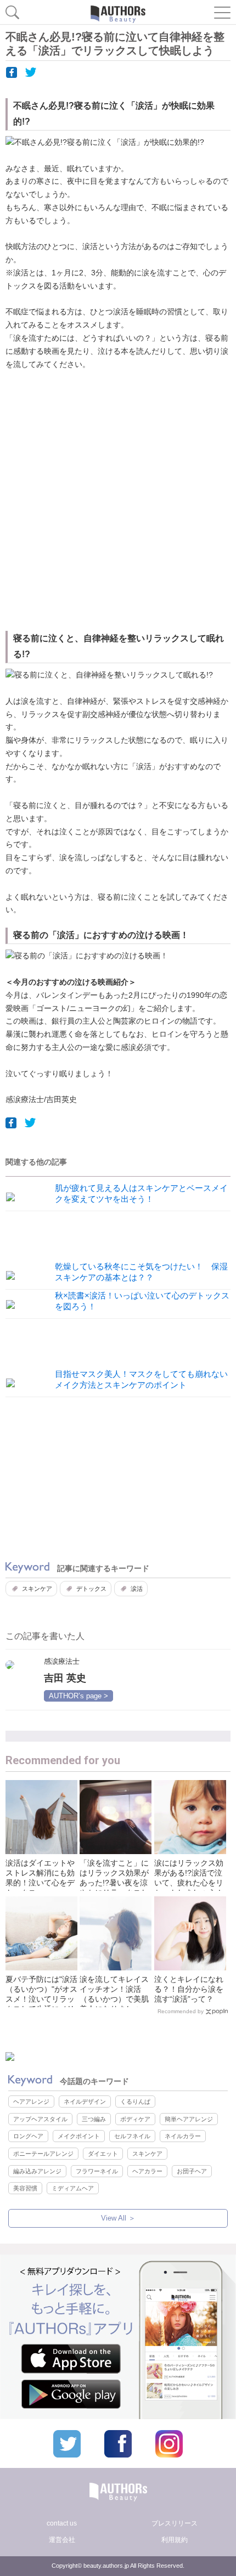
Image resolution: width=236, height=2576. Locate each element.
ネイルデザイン (85, 2102)
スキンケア (37, 1589)
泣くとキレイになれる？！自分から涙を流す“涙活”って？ (189, 1989)
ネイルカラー (183, 2136)
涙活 (137, 1589)
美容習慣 (25, 2188)
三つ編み (94, 2119)
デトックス (91, 1589)
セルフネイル (132, 2136)
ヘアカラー (147, 2171)
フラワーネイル (97, 2171)
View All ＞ (118, 2218)
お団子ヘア (192, 2171)
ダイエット (103, 2154)
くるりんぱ (135, 2102)
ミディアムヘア (73, 2188)
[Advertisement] (118, 502)
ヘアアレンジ (31, 2102)
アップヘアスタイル (40, 2119)
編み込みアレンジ (37, 2171)
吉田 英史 (65, 1678)
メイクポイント (79, 2136)
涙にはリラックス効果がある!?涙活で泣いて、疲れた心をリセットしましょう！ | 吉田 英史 (189, 1883)
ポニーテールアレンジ (43, 2154)
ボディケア (135, 2119)
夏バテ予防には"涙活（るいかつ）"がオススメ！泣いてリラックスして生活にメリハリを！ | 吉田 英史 (41, 1999)
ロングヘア (28, 2136)
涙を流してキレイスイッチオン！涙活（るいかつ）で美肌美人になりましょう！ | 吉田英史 (114, 1999)
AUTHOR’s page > (78, 1696)
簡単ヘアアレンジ (189, 2119)
